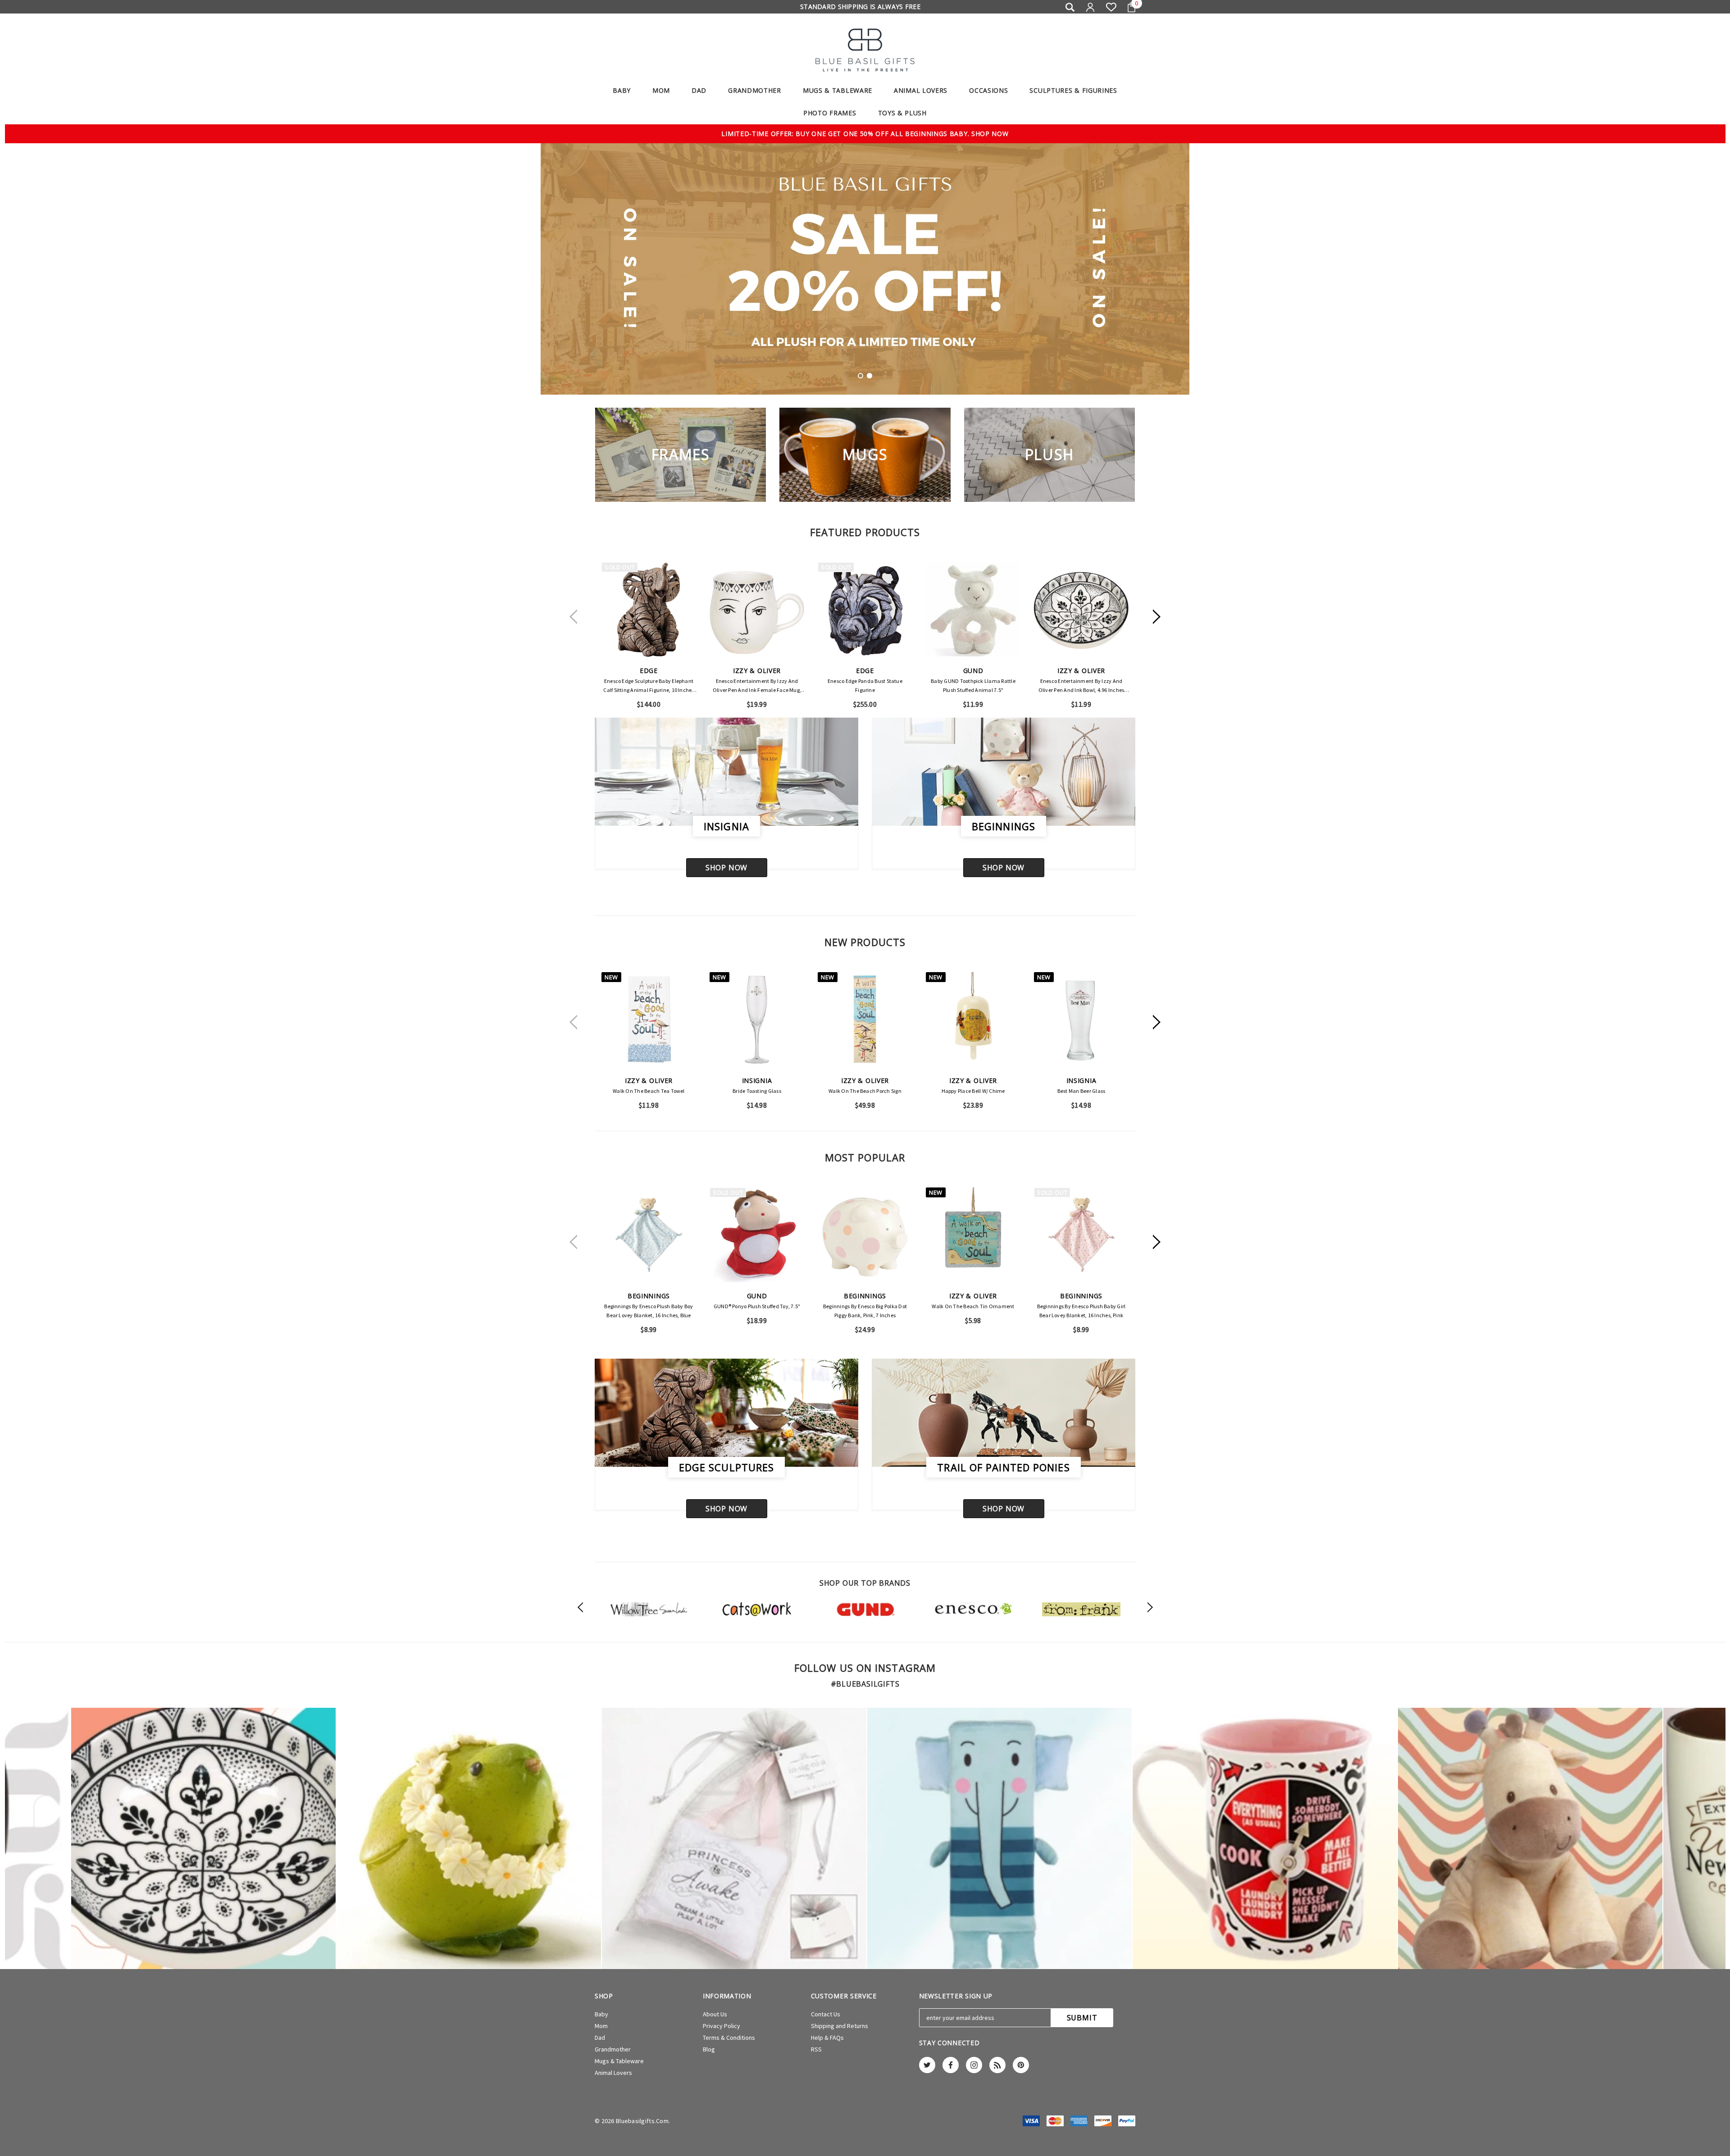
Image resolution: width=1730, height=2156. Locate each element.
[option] (649, 1609)
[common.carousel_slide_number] (865, 269)
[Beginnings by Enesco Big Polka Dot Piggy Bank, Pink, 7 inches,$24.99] (865, 1235)
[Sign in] (1090, 7)
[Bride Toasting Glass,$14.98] (757, 1019)
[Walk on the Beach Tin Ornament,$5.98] (973, 1235)
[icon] (203, 1839)
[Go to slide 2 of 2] (870, 376)
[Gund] (865, 1609)
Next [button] (1157, 616)
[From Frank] (1081, 1609)
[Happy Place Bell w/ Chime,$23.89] (973, 1019)
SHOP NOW (726, 868)
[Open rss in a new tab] (997, 2065)
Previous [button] (573, 616)
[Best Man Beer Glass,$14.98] (1081, 1019)
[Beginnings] (1004, 772)
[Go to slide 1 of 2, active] (860, 376)
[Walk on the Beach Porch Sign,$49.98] (865, 1019)
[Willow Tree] (649, 1609)
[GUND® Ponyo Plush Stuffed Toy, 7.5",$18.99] (757, 1235)
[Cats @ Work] (757, 1609)
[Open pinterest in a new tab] (1021, 2065)
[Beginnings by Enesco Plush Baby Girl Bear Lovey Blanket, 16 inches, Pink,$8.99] (1081, 1235)
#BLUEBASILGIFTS (865, 1684)
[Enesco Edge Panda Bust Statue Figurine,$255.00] (865, 610)
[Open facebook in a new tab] (951, 2065)
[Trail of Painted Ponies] (1004, 1413)
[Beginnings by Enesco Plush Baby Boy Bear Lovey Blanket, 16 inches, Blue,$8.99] (649, 1235)
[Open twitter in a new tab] (927, 2065)
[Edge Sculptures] (726, 1413)
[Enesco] (973, 1609)
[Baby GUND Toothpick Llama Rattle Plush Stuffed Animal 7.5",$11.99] (973, 610)
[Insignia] (726, 772)
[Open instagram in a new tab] (974, 2065)
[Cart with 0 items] (1128, 7)
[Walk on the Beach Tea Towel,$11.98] (649, 1019)
